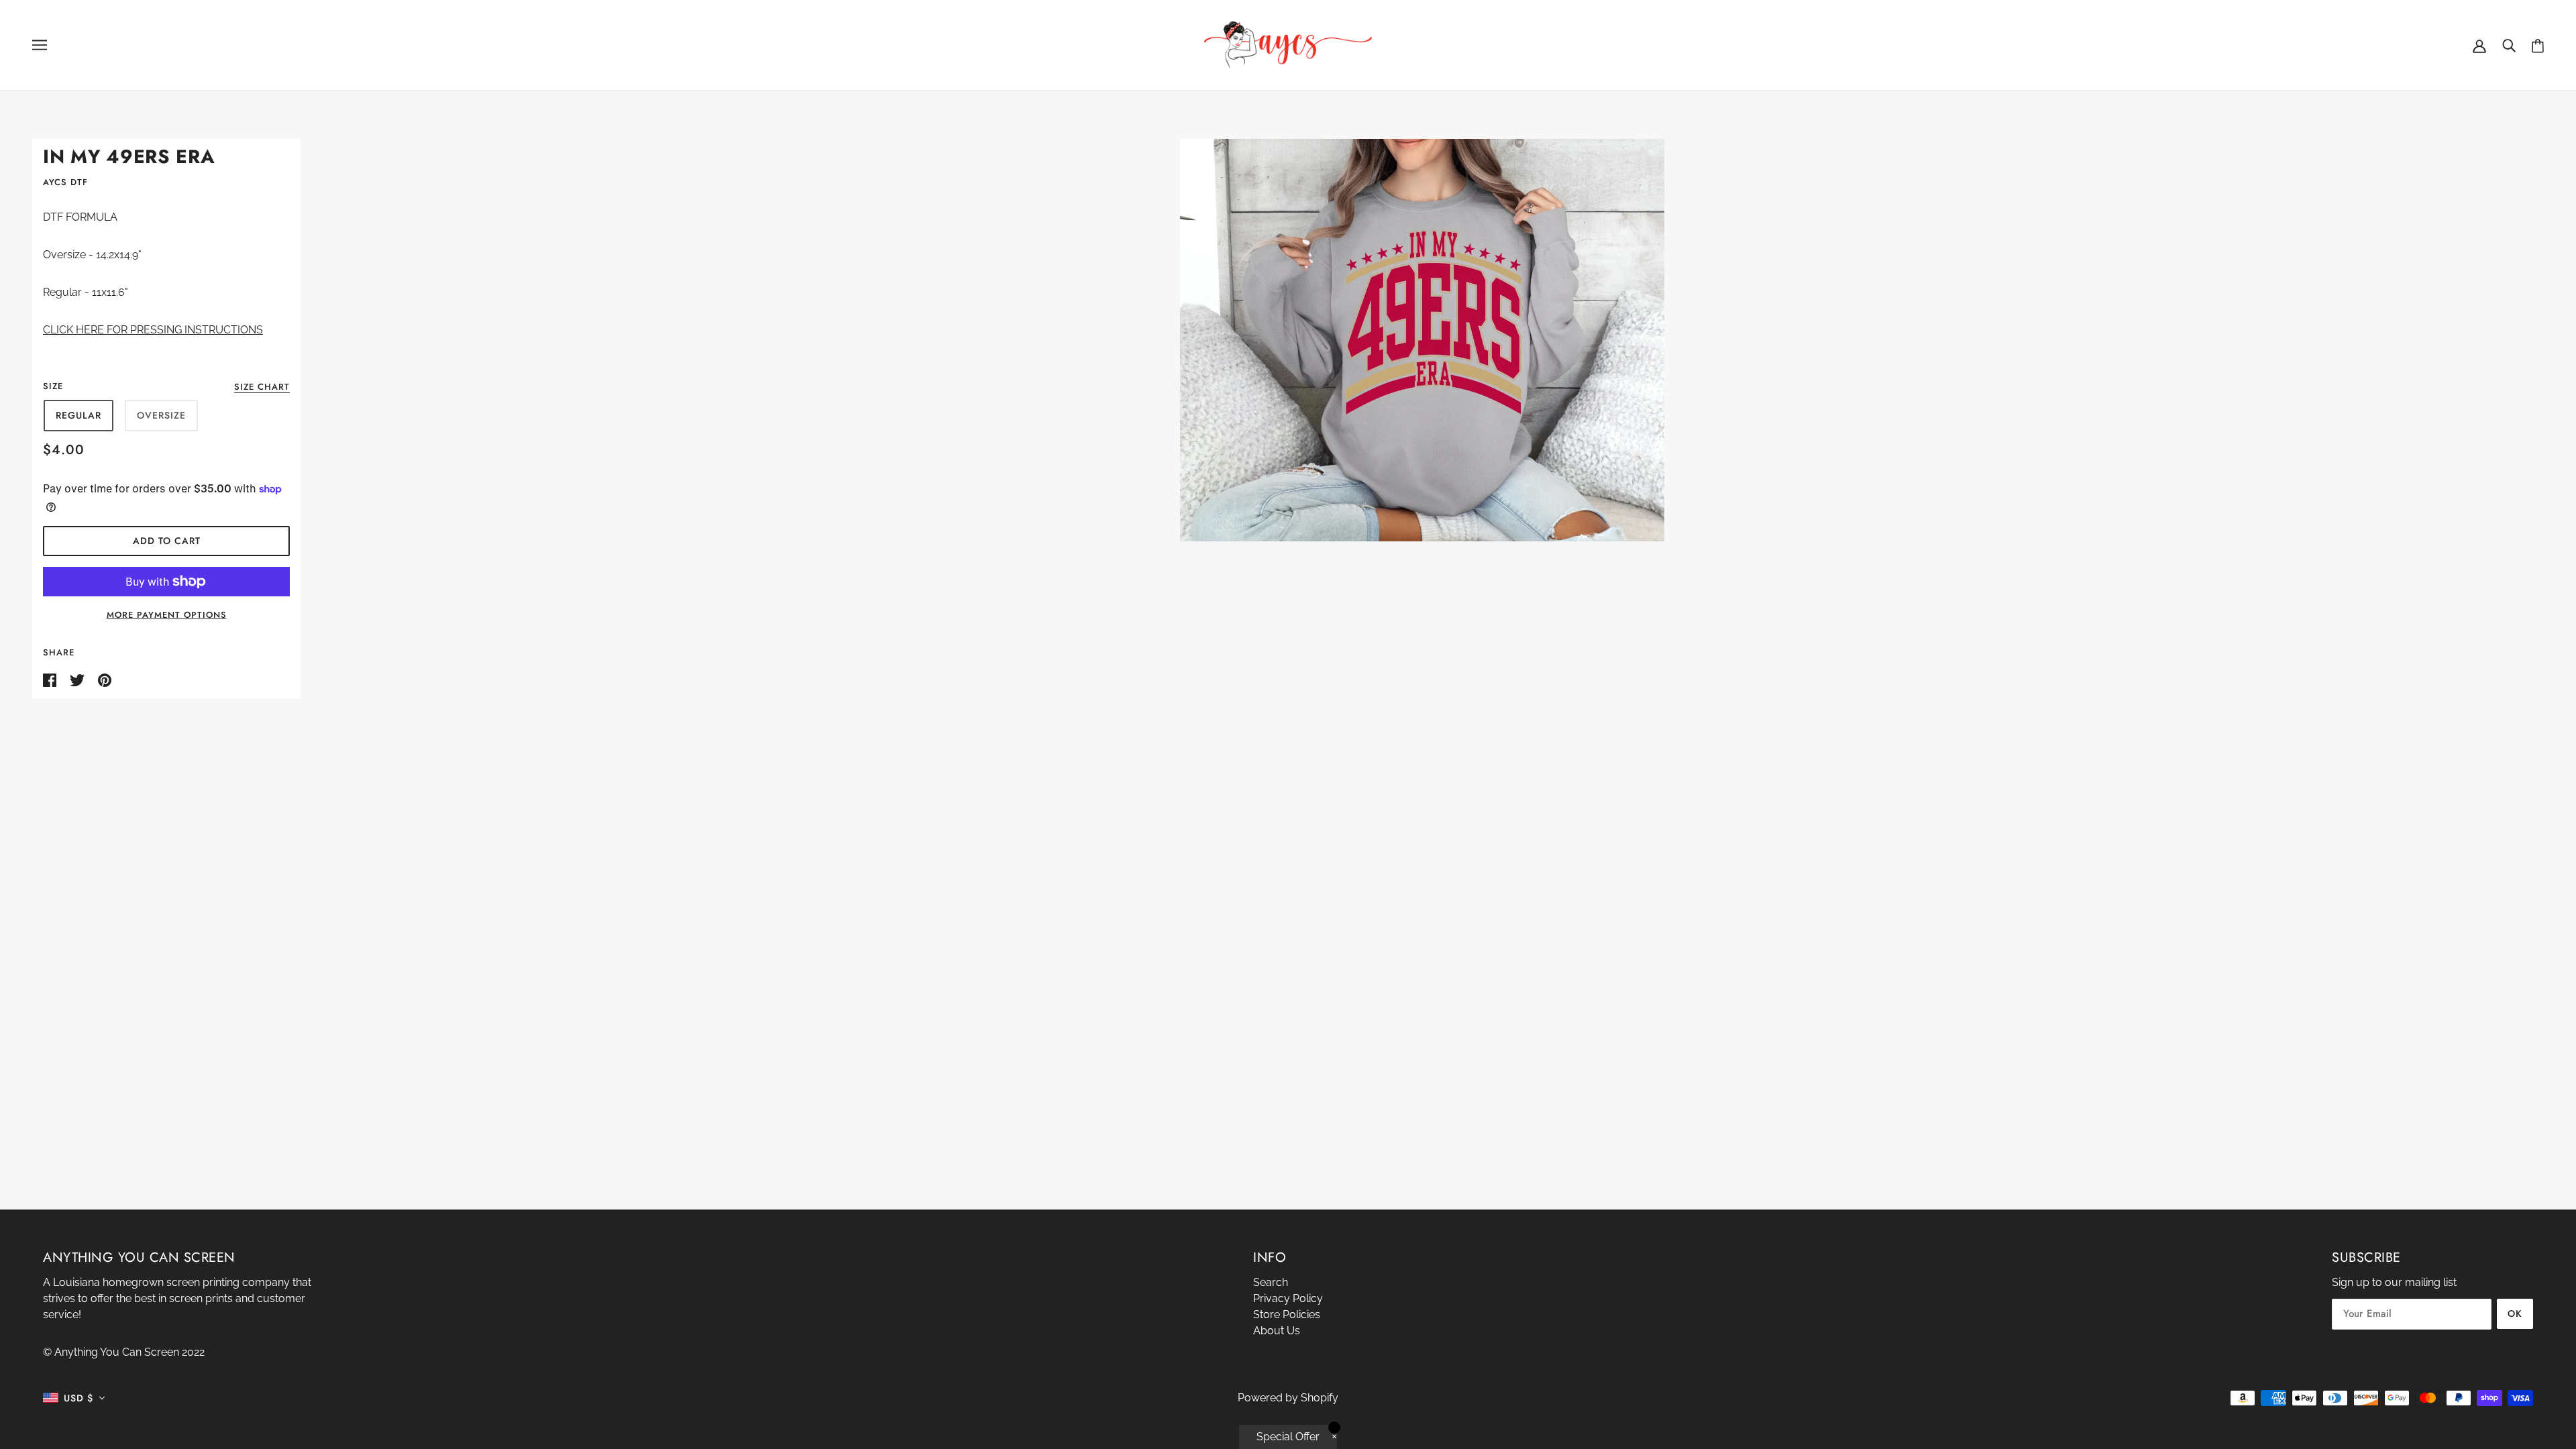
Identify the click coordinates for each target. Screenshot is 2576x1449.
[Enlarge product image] (1422, 340)
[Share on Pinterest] (105, 679)
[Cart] (2538, 45)
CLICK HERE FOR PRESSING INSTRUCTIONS (153, 330)
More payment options (167, 615)
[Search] (2509, 45)
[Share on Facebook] (51, 679)
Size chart (262, 388)
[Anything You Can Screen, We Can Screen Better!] (1288, 44)
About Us (1277, 1331)
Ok (2515, 1313)
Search (1271, 1282)
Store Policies (1287, 1314)
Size (53, 386)
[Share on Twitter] (78, 679)
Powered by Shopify (1288, 1398)
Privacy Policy (1288, 1298)
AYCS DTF (65, 182)
